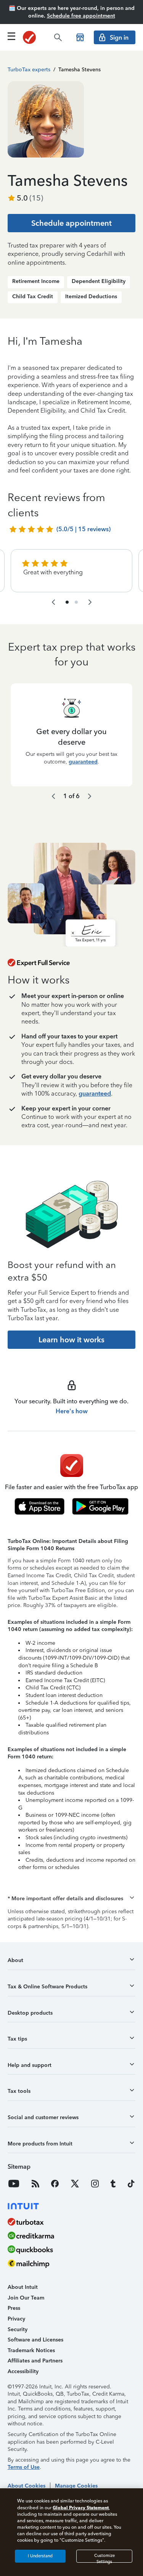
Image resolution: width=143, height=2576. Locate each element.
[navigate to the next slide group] (90, 602)
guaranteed (83, 761)
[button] (71, 1899)
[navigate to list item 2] (76, 602)
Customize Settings (104, 2558)
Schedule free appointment (81, 16)
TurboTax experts (29, 70)
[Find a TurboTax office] (80, 37)
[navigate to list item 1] (67, 602)
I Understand (40, 2556)
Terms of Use (24, 2467)
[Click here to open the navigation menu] (11, 36)
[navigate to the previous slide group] (53, 602)
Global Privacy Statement (81, 2508)
